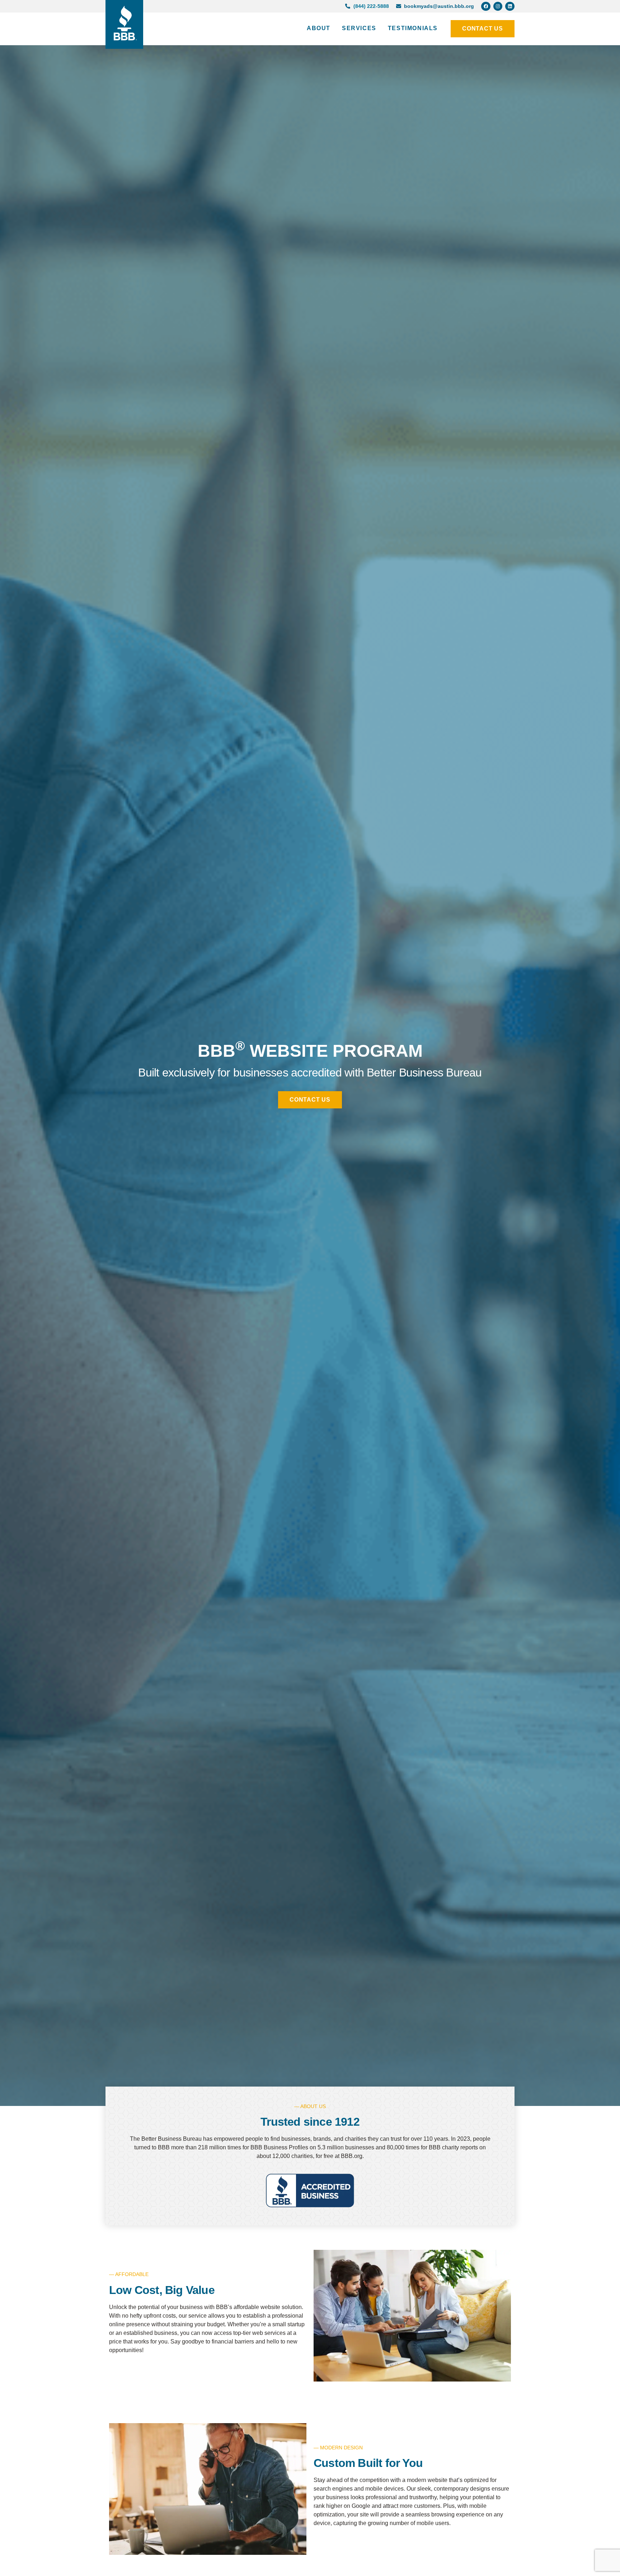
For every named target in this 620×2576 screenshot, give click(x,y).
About (319, 28)
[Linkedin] (510, 6)
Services (359, 28)
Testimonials (413, 28)
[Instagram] (498, 6)
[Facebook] (486, 6)
